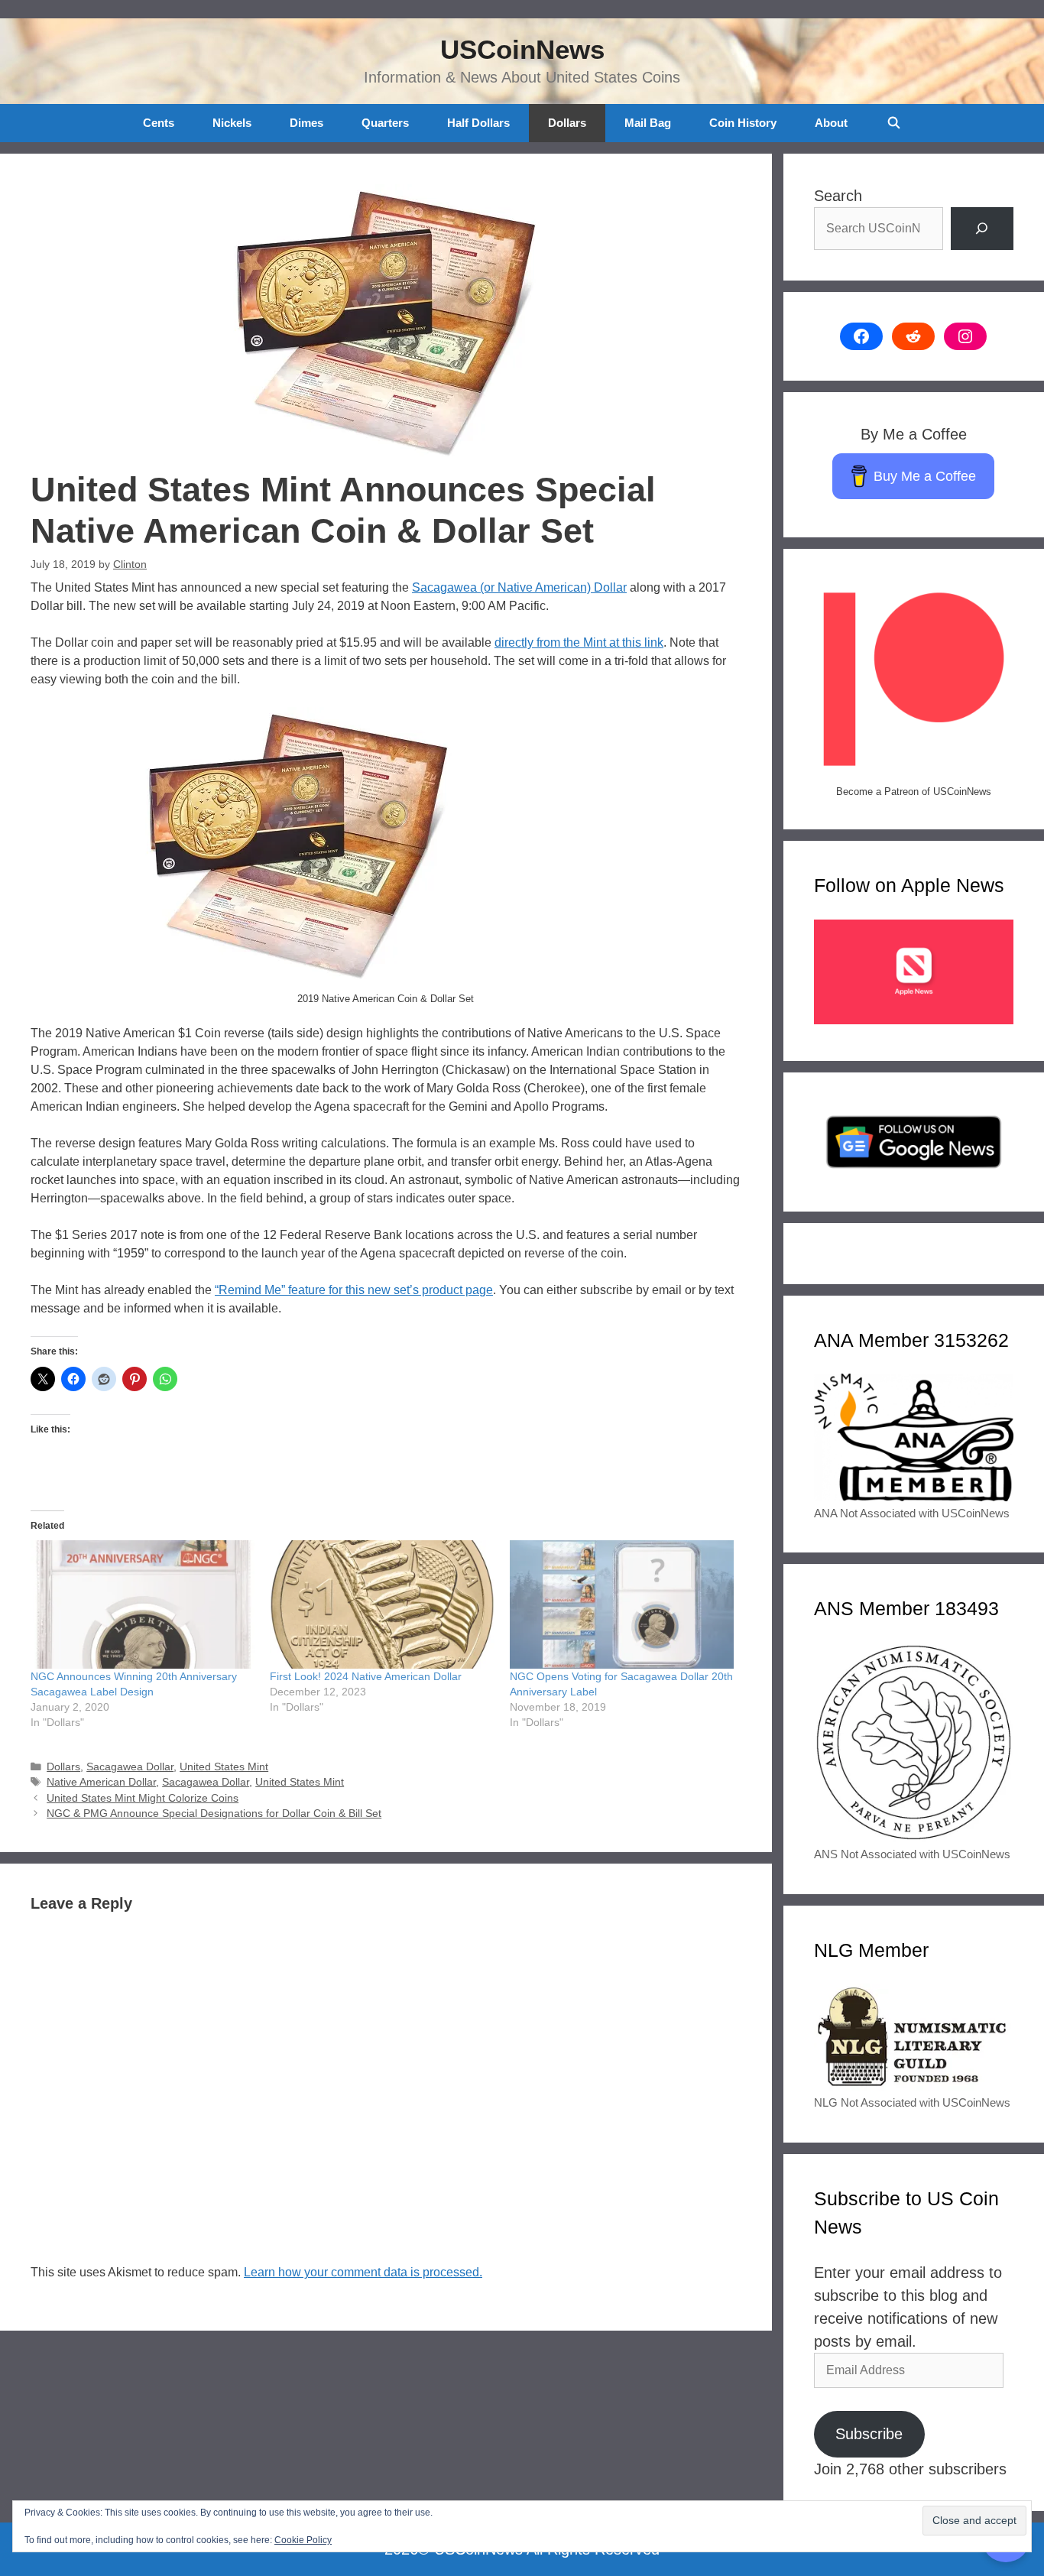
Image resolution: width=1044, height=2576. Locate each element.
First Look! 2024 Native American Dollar (366, 1676)
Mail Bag (648, 123)
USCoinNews (522, 49)
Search (838, 196)
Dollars (567, 123)
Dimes (306, 123)
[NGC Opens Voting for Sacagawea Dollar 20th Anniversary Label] (622, 1604)
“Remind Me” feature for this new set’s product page (354, 1290)
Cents (159, 123)
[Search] (982, 229)
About (831, 123)
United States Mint (224, 1767)
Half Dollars (478, 123)
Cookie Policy (303, 2540)
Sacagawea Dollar (130, 1767)
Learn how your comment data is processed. (363, 2272)
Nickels (232, 123)
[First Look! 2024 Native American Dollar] (382, 1604)
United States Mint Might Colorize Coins (143, 1798)
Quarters (385, 123)
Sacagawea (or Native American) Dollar (519, 587)
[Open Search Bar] (893, 123)
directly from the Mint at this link (579, 642)
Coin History (743, 123)
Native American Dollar (101, 1782)
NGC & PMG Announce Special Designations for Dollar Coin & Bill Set (214, 1814)
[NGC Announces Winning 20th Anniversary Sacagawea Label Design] (143, 1604)
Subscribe (869, 2434)
